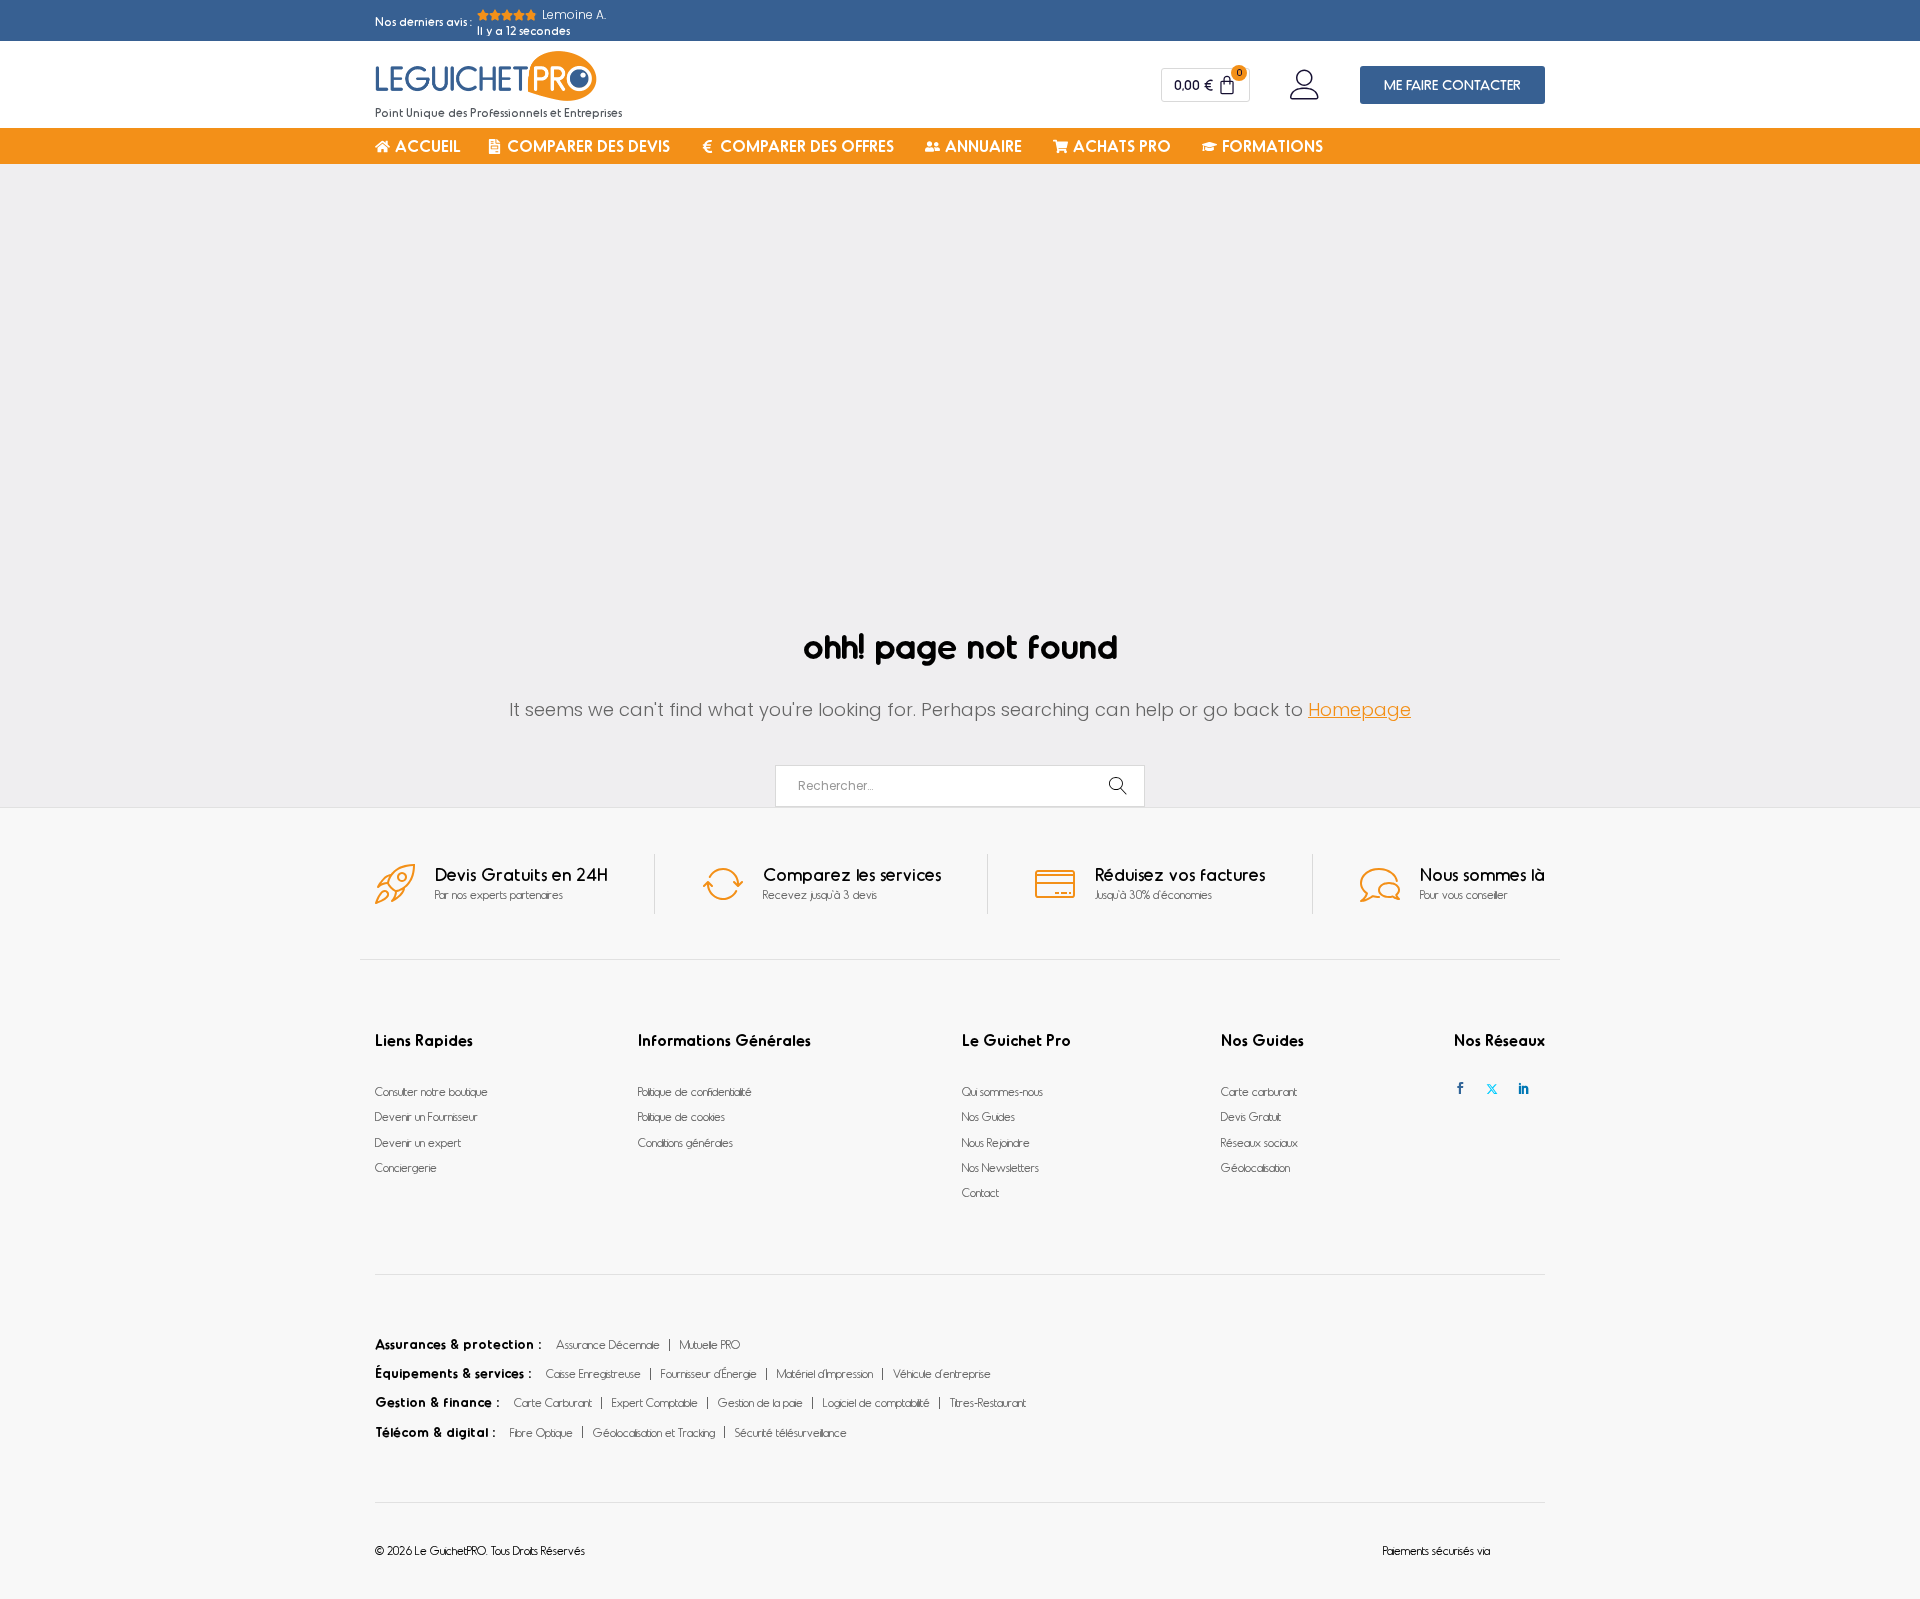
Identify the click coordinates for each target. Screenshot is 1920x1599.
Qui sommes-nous (1002, 1091)
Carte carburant (1259, 1091)
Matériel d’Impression (825, 1373)
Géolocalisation (1255, 1167)
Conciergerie (406, 1167)
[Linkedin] (1524, 1088)
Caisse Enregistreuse (593, 1373)
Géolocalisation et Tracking (654, 1432)
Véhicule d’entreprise (942, 1373)
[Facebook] (1460, 1088)
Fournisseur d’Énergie (709, 1373)
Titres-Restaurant (988, 1402)
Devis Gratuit (1251, 1116)
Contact (980, 1192)
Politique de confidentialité (695, 1091)
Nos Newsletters (1000, 1167)
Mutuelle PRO (710, 1344)
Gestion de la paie (760, 1402)
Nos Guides (988, 1116)
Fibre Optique (541, 1432)
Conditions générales (685, 1142)
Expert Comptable (655, 1402)
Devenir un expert (418, 1142)
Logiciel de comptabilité (876, 1402)
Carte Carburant (553, 1402)
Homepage (1359, 709)
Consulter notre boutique (431, 1091)
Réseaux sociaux (1259, 1142)
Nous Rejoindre (996, 1142)
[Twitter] (1492, 1088)
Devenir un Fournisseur (426, 1116)
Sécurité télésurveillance (791, 1432)
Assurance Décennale (608, 1344)
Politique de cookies (681, 1116)
